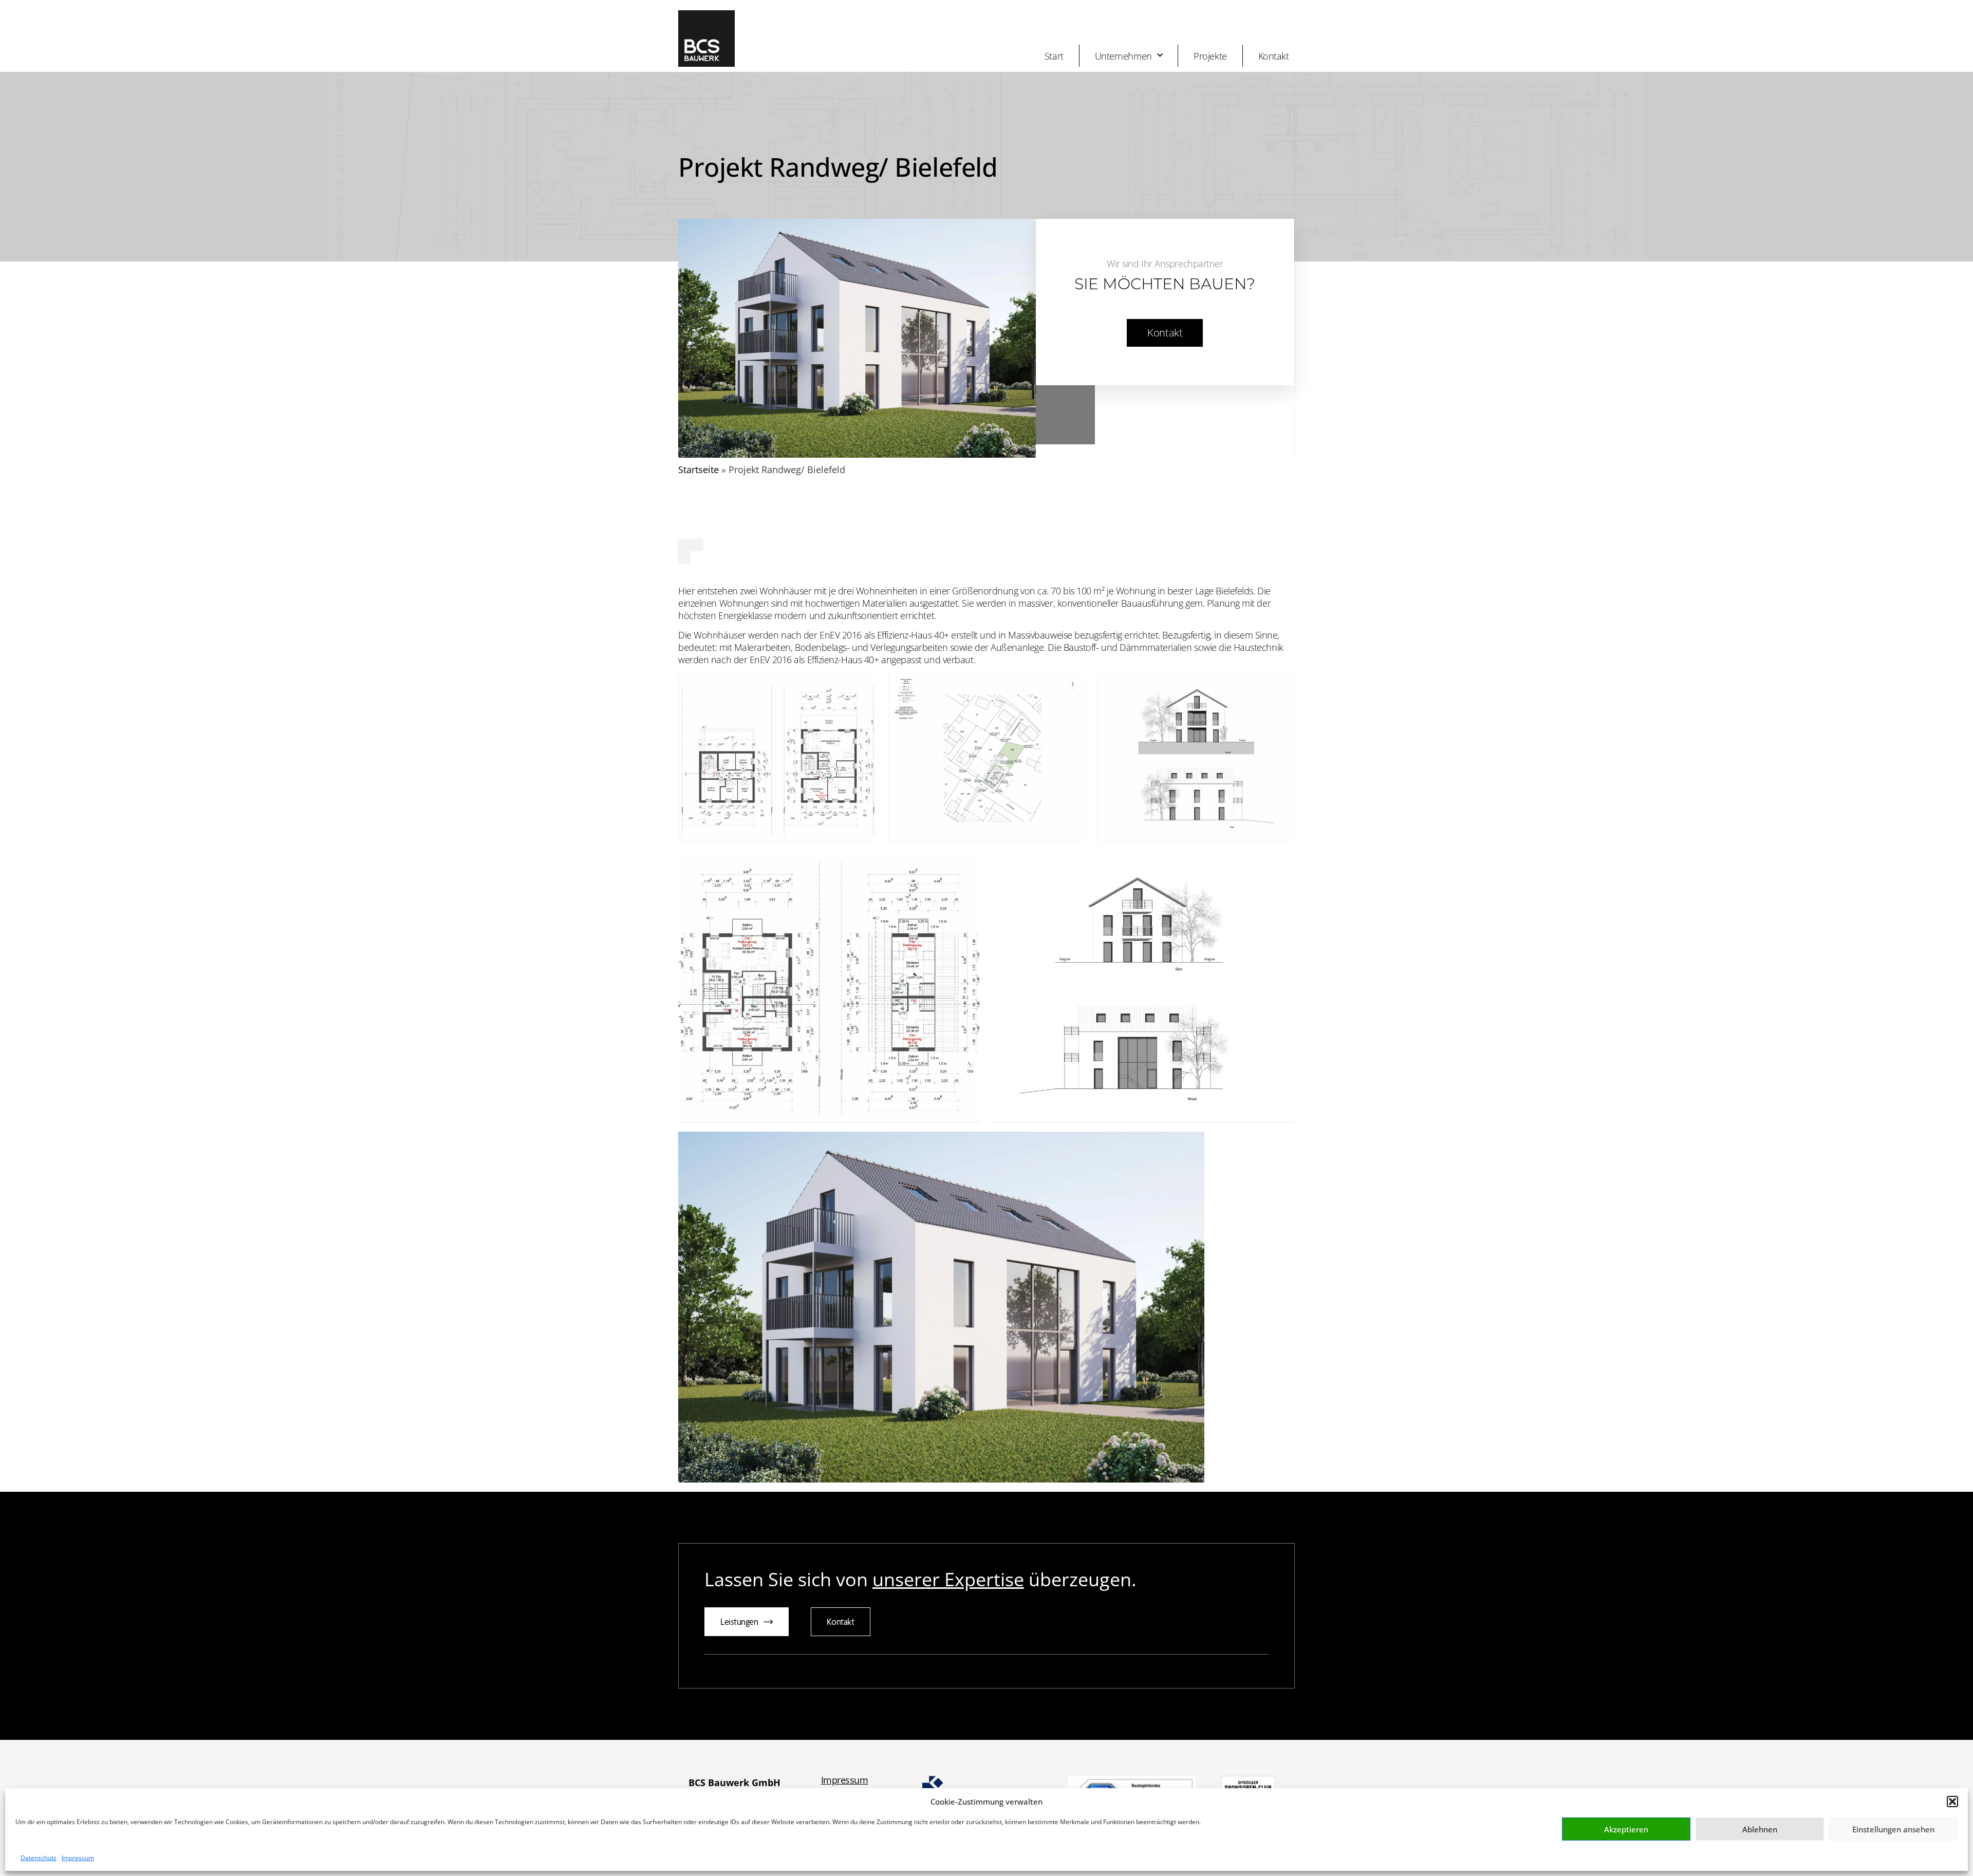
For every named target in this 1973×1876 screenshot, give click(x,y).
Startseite (699, 470)
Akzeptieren (1626, 1829)
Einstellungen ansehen (1893, 1829)
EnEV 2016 (841, 635)
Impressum (78, 1858)
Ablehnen (1760, 1829)
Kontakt (1274, 56)
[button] (1952, 1802)
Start (1054, 56)
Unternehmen (1123, 56)
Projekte (1210, 56)
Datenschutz (39, 1858)
